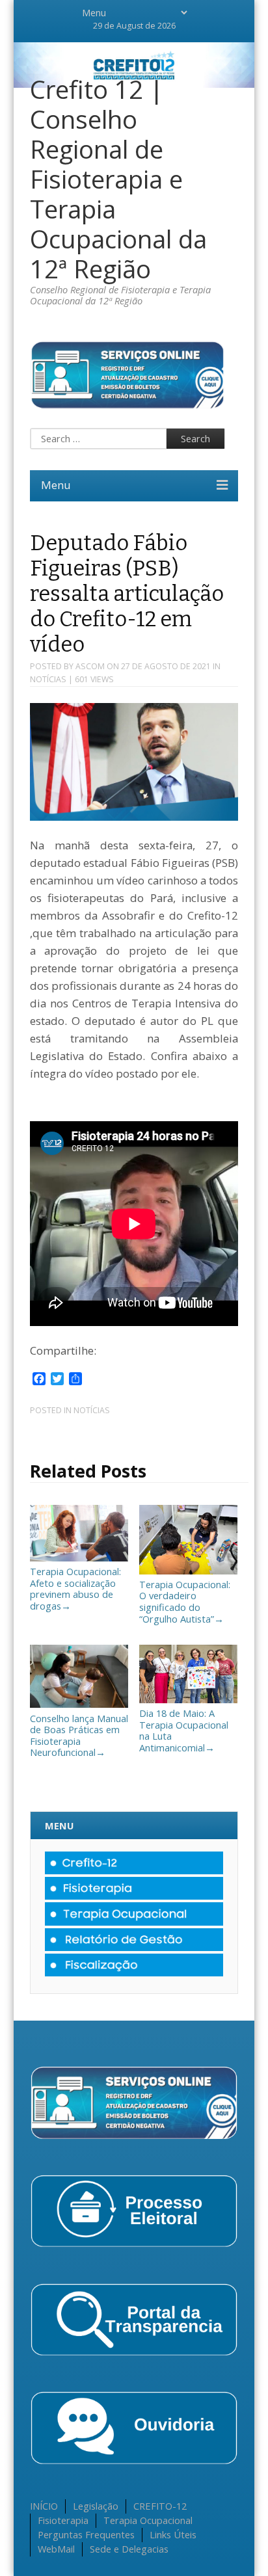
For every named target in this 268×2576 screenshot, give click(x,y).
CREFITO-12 (160, 2506)
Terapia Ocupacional (148, 2520)
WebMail (56, 2549)
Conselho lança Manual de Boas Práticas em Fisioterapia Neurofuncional (79, 1735)
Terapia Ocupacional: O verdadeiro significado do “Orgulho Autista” (185, 1601)
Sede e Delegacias (129, 2549)
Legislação (96, 2506)
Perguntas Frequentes (86, 2534)
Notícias (48, 679)
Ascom (90, 666)
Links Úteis (173, 2534)
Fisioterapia (63, 2520)
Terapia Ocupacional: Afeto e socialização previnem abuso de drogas (75, 1588)
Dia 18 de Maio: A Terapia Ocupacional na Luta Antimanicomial (184, 1730)
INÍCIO (44, 2506)
